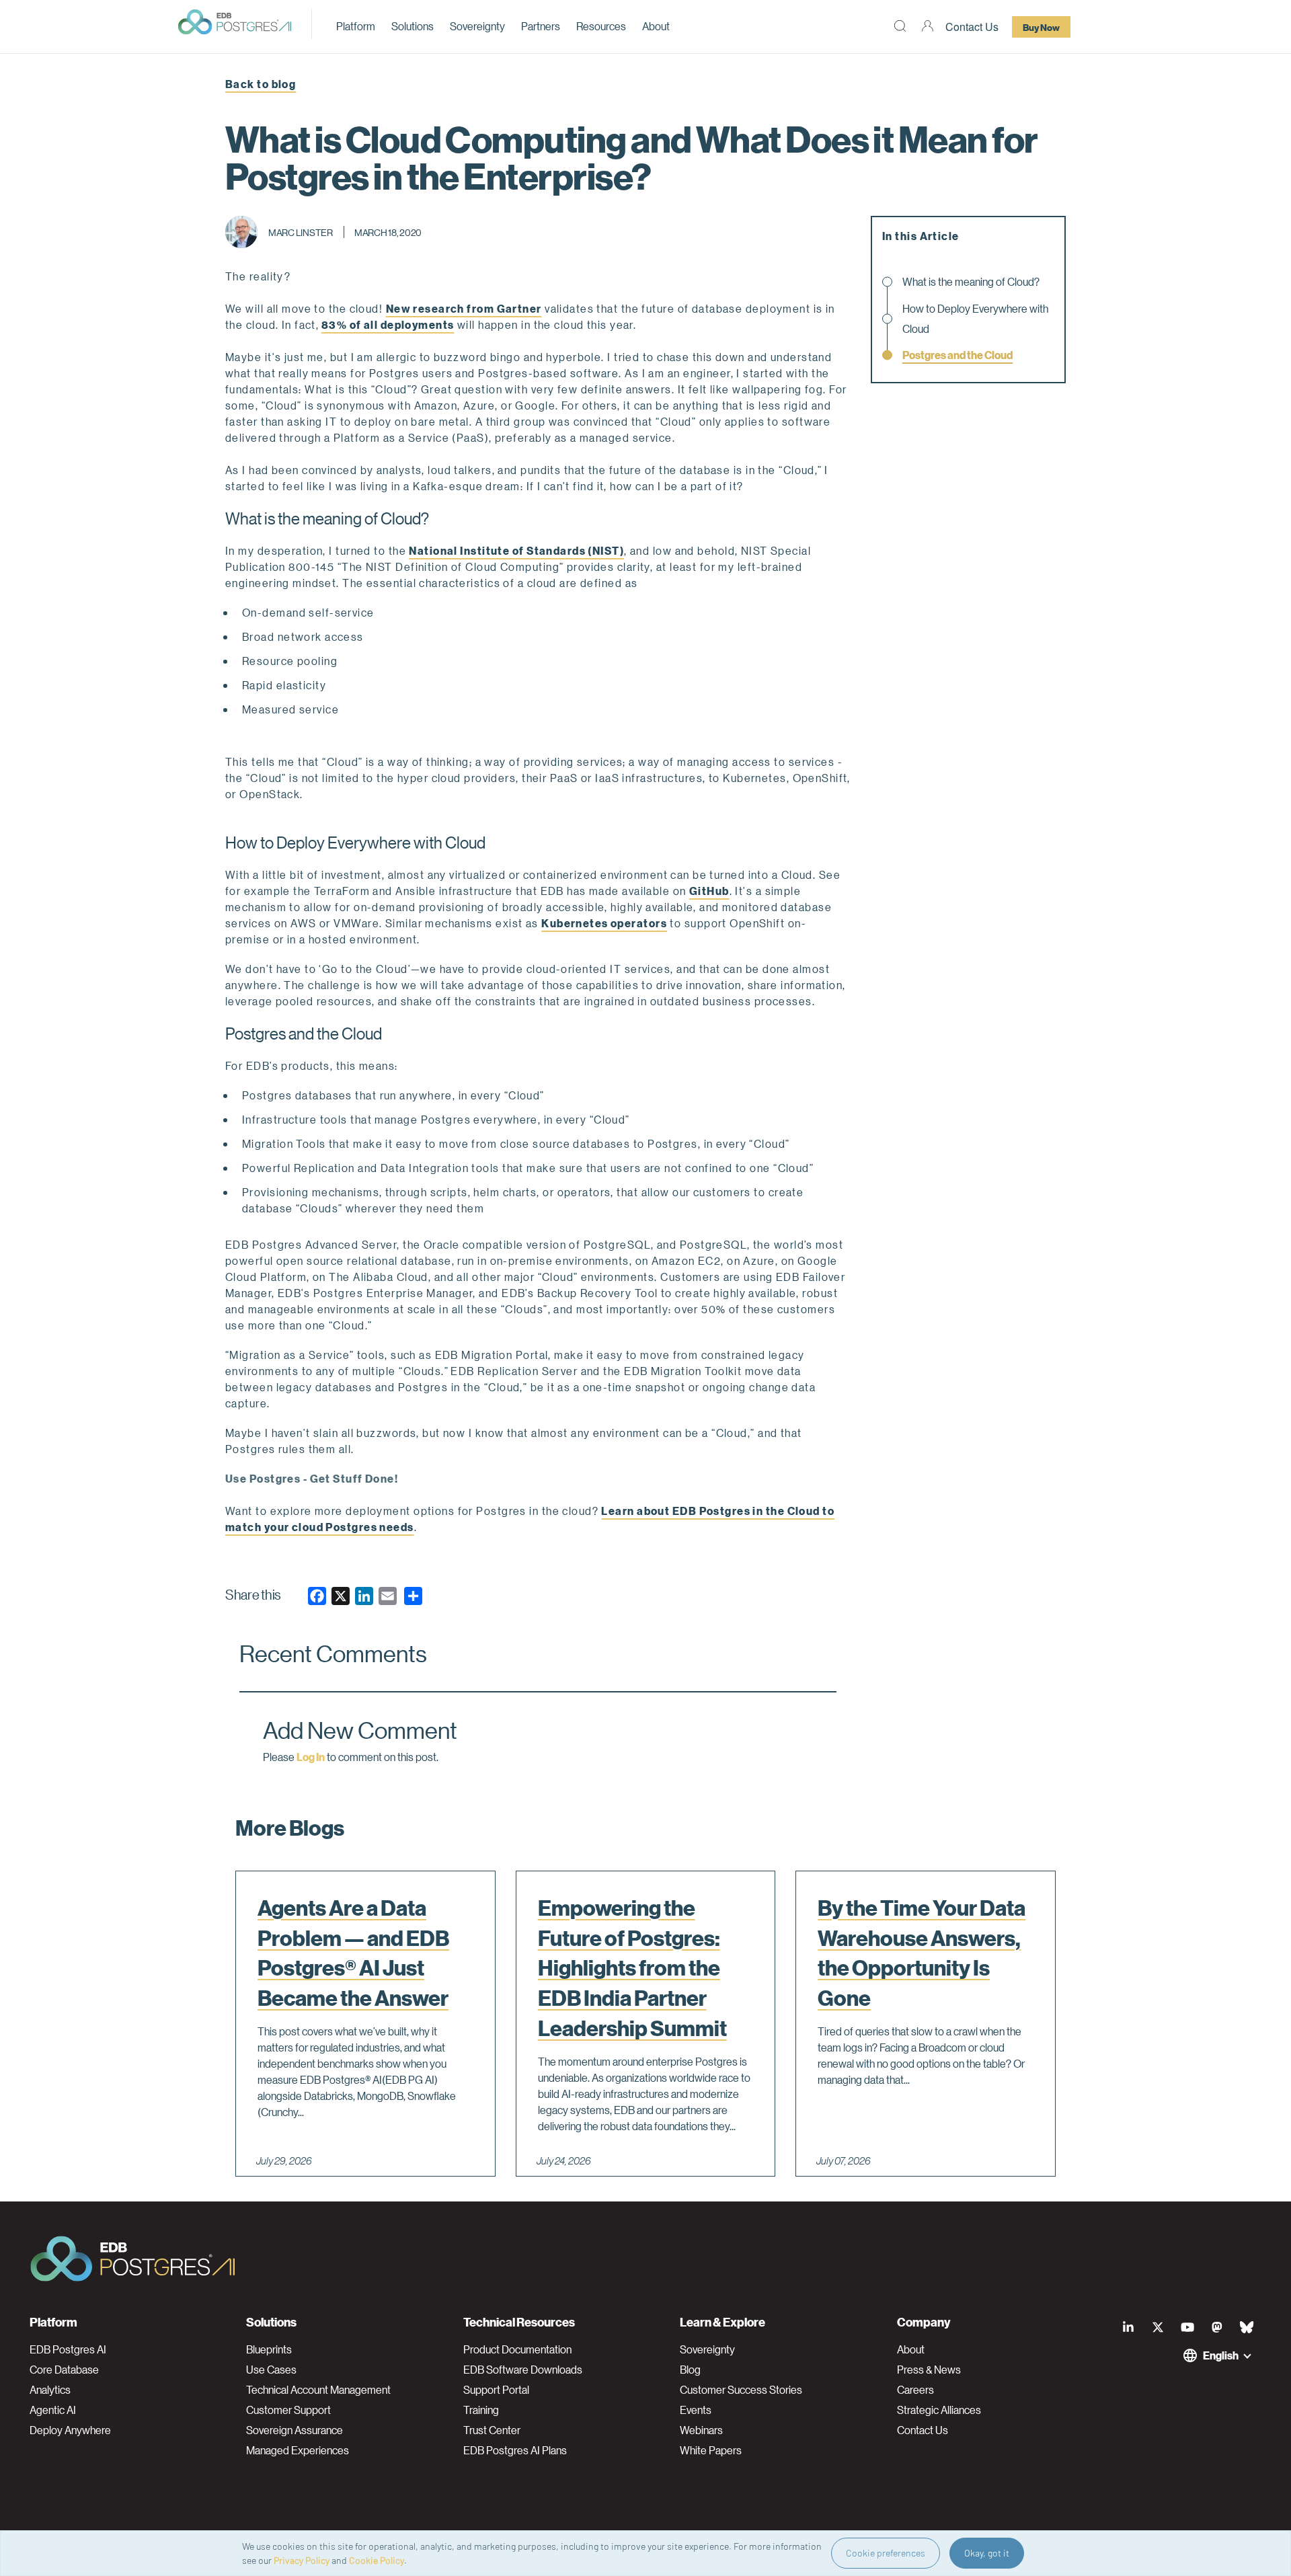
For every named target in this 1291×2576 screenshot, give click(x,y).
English (1221, 2355)
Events (696, 2410)
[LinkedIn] (1128, 2327)
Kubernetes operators (604, 923)
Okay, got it (987, 2553)
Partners (541, 26)
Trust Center (492, 2430)
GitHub (709, 891)
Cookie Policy (377, 2560)
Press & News (929, 2370)
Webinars (701, 2430)
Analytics (50, 2390)
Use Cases (271, 2370)
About (656, 26)
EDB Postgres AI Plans (515, 2450)
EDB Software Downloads (523, 2370)
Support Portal (496, 2390)
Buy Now (1041, 27)
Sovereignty (477, 26)
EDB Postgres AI (68, 2349)
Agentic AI (53, 2410)
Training (481, 2410)
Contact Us (972, 27)
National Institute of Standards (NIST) (516, 550)
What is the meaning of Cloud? (971, 281)
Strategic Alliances (939, 2410)
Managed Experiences (298, 2450)
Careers (915, 2390)
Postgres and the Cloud (957, 355)
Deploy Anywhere (70, 2430)
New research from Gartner (464, 308)
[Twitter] (1158, 2327)
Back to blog (261, 84)
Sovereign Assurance (295, 2430)
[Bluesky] (1247, 2327)
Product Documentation (517, 2349)
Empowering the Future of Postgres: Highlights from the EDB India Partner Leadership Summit (632, 1968)
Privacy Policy (302, 2560)
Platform (356, 26)
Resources (601, 26)
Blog (690, 2370)
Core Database (64, 2370)
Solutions (413, 26)
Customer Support (288, 2410)
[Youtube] (1187, 2327)
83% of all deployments (388, 324)
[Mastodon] (1217, 2327)
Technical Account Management (318, 2390)
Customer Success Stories (741, 2390)
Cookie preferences (886, 2553)
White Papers (711, 2450)
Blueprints (269, 2349)
